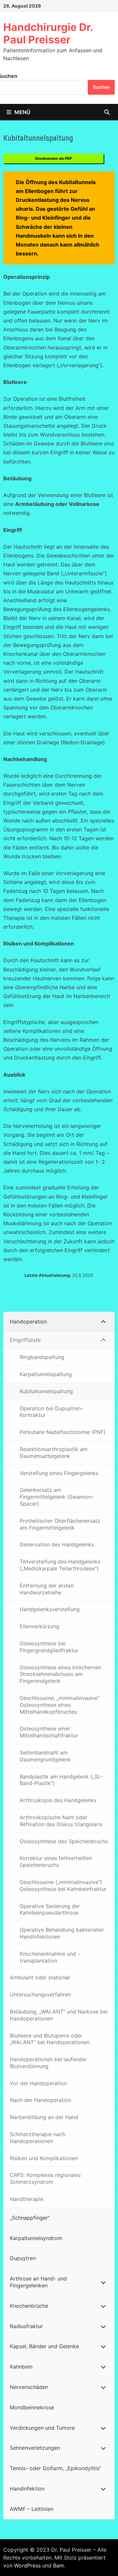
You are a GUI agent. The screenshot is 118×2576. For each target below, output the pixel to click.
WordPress (27, 2565)
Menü (22, 112)
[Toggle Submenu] (103, 1322)
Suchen (101, 87)
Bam (59, 2565)
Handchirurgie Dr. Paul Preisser (48, 33)
